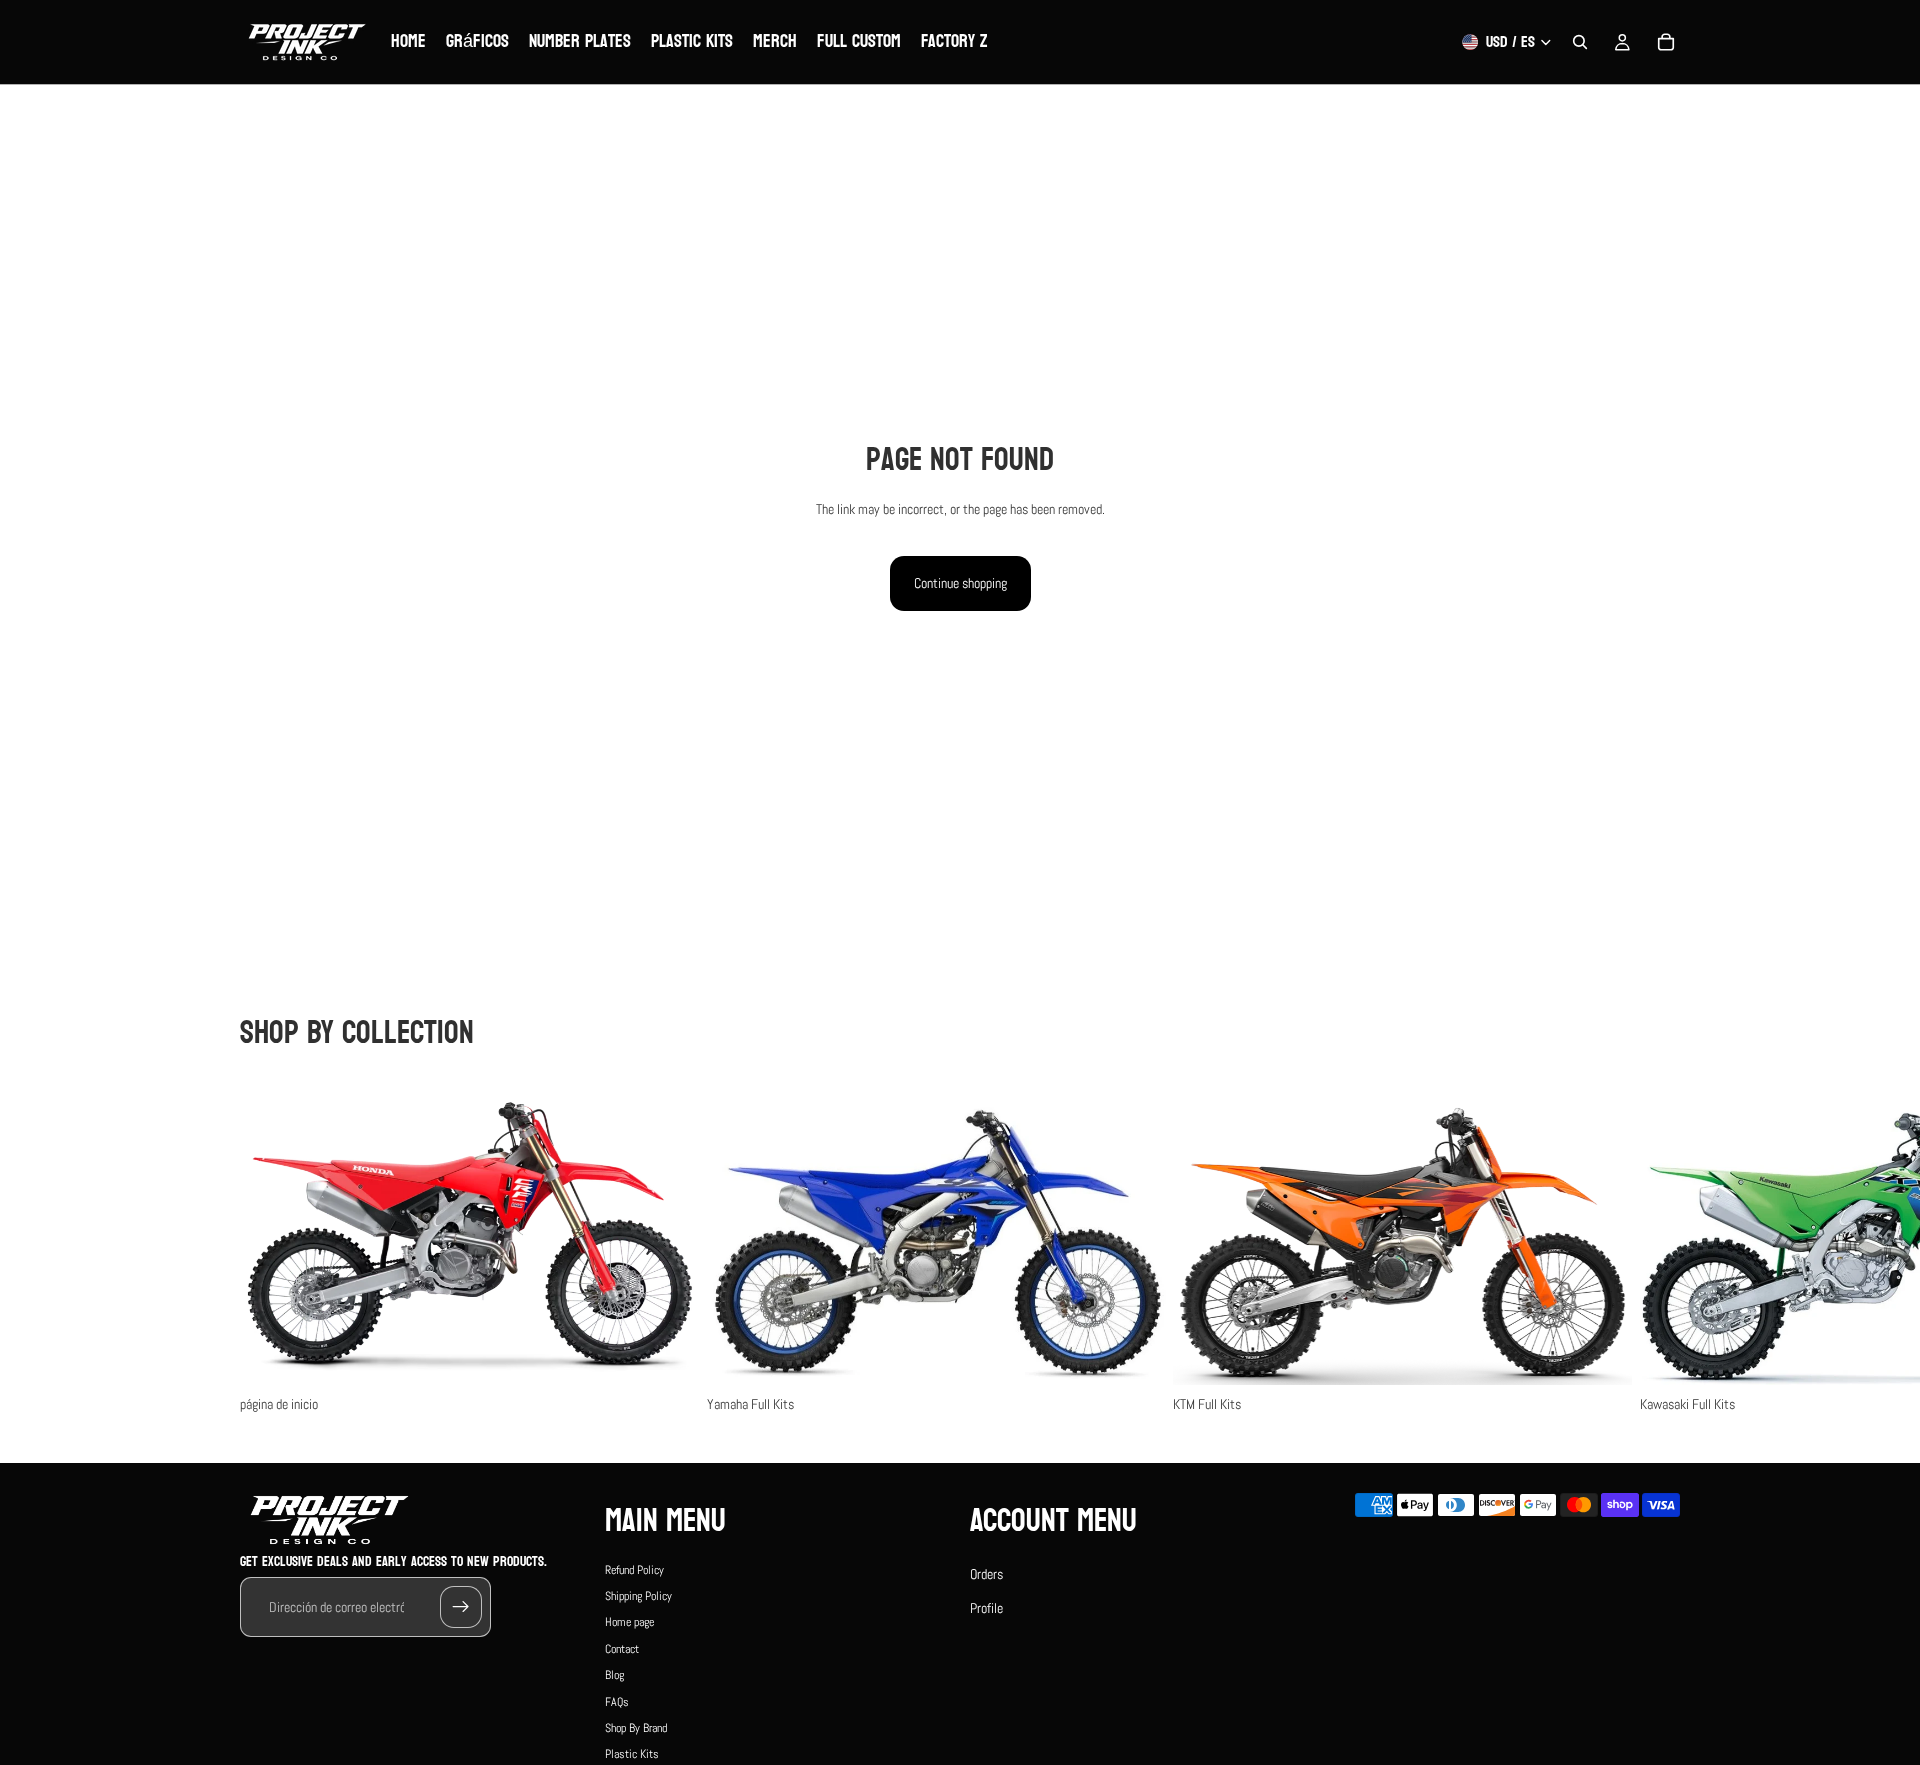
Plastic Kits (632, 1755)
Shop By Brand (636, 1728)
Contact (622, 1649)
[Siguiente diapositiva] (1658, 1247)
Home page (629, 1623)
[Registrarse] (461, 1608)
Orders (986, 1574)
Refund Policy (634, 1570)
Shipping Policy (638, 1596)
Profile (986, 1608)
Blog (614, 1676)
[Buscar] (1580, 42)
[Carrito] (1666, 42)
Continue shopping (960, 583)
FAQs (617, 1702)
